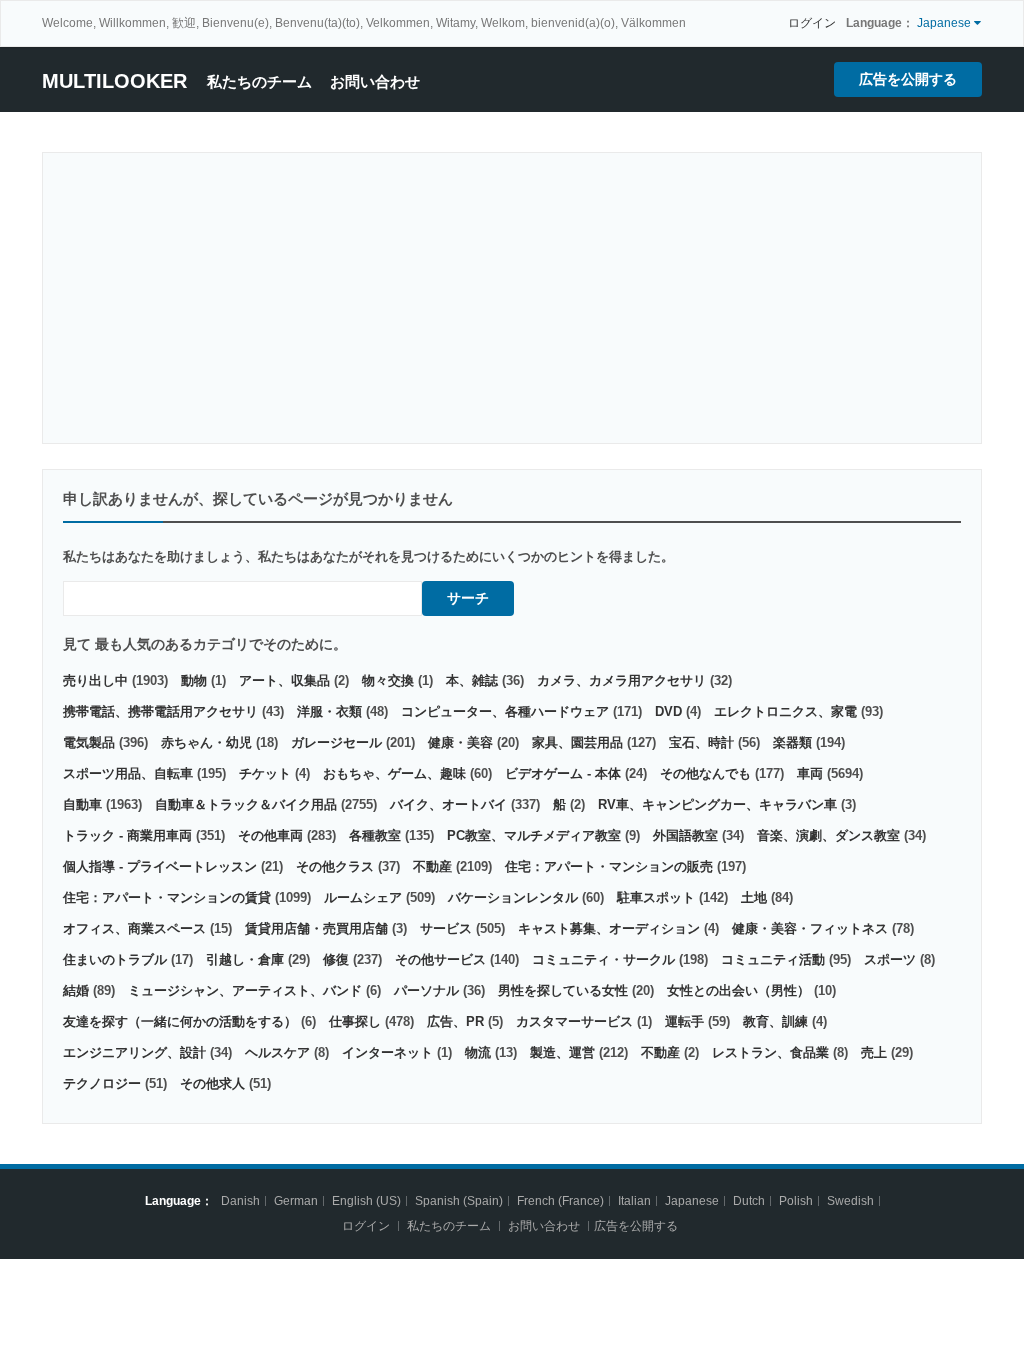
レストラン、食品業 (770, 1052)
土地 (754, 897)
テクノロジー (102, 1083)
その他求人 (212, 1083)
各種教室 (375, 835)
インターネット (387, 1052)
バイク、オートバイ (448, 804)
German (296, 1201)
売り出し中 (95, 680)
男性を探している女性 (563, 990)
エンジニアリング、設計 (134, 1052)
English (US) (366, 1201)
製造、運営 (562, 1052)
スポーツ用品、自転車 (128, 773)
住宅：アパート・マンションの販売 (609, 866)
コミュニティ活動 (773, 959)
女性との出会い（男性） (738, 990)
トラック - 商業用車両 (127, 835)
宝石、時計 (701, 742)
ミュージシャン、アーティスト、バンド (245, 990)
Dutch (749, 1201)
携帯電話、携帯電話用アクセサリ (160, 711)
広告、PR (455, 1021)
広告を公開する (908, 79)
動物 (194, 680)
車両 (810, 773)
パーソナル (426, 990)
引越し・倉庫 (245, 959)
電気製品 (89, 742)
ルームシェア (363, 897)
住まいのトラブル (115, 959)
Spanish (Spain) (459, 1201)
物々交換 (388, 680)
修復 (336, 959)
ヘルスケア (277, 1052)
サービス (446, 928)
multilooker (114, 81)
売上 (874, 1052)
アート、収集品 (284, 680)
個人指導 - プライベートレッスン (160, 866)
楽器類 (792, 742)
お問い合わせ (375, 81)
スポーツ (890, 959)
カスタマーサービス (574, 1021)
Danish (240, 1201)
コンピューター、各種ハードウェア (505, 711)
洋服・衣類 (329, 711)
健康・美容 (460, 742)
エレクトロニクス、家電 (785, 711)
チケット (265, 773)
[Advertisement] (512, 298)
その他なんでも (705, 773)
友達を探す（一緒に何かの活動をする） (180, 1021)
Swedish (850, 1201)
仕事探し (355, 1021)
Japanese (692, 1201)
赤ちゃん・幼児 (206, 742)
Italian (634, 1201)
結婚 (76, 990)
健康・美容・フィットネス (810, 928)
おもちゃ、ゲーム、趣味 (394, 773)
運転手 (684, 1021)
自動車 (82, 804)
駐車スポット (656, 897)
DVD (668, 711)
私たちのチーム (259, 81)
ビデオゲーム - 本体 (563, 773)
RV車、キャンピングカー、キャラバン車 (717, 804)
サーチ (468, 598)
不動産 (432, 866)
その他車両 (270, 835)
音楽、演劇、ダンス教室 (828, 835)
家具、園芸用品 (577, 742)
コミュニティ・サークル (603, 959)
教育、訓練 (775, 1021)
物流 (478, 1052)
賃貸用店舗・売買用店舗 (316, 928)
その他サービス (440, 959)
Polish (796, 1201)
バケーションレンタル (513, 897)
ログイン (812, 23)
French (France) (560, 1201)
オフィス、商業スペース (134, 928)
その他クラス (335, 866)
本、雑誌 (472, 680)
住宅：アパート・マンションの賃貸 (167, 897)
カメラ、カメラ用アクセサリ (621, 680)
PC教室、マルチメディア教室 (534, 835)
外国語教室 (685, 835)
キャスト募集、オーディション (609, 928)
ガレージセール (336, 742)
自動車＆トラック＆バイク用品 (246, 804)
